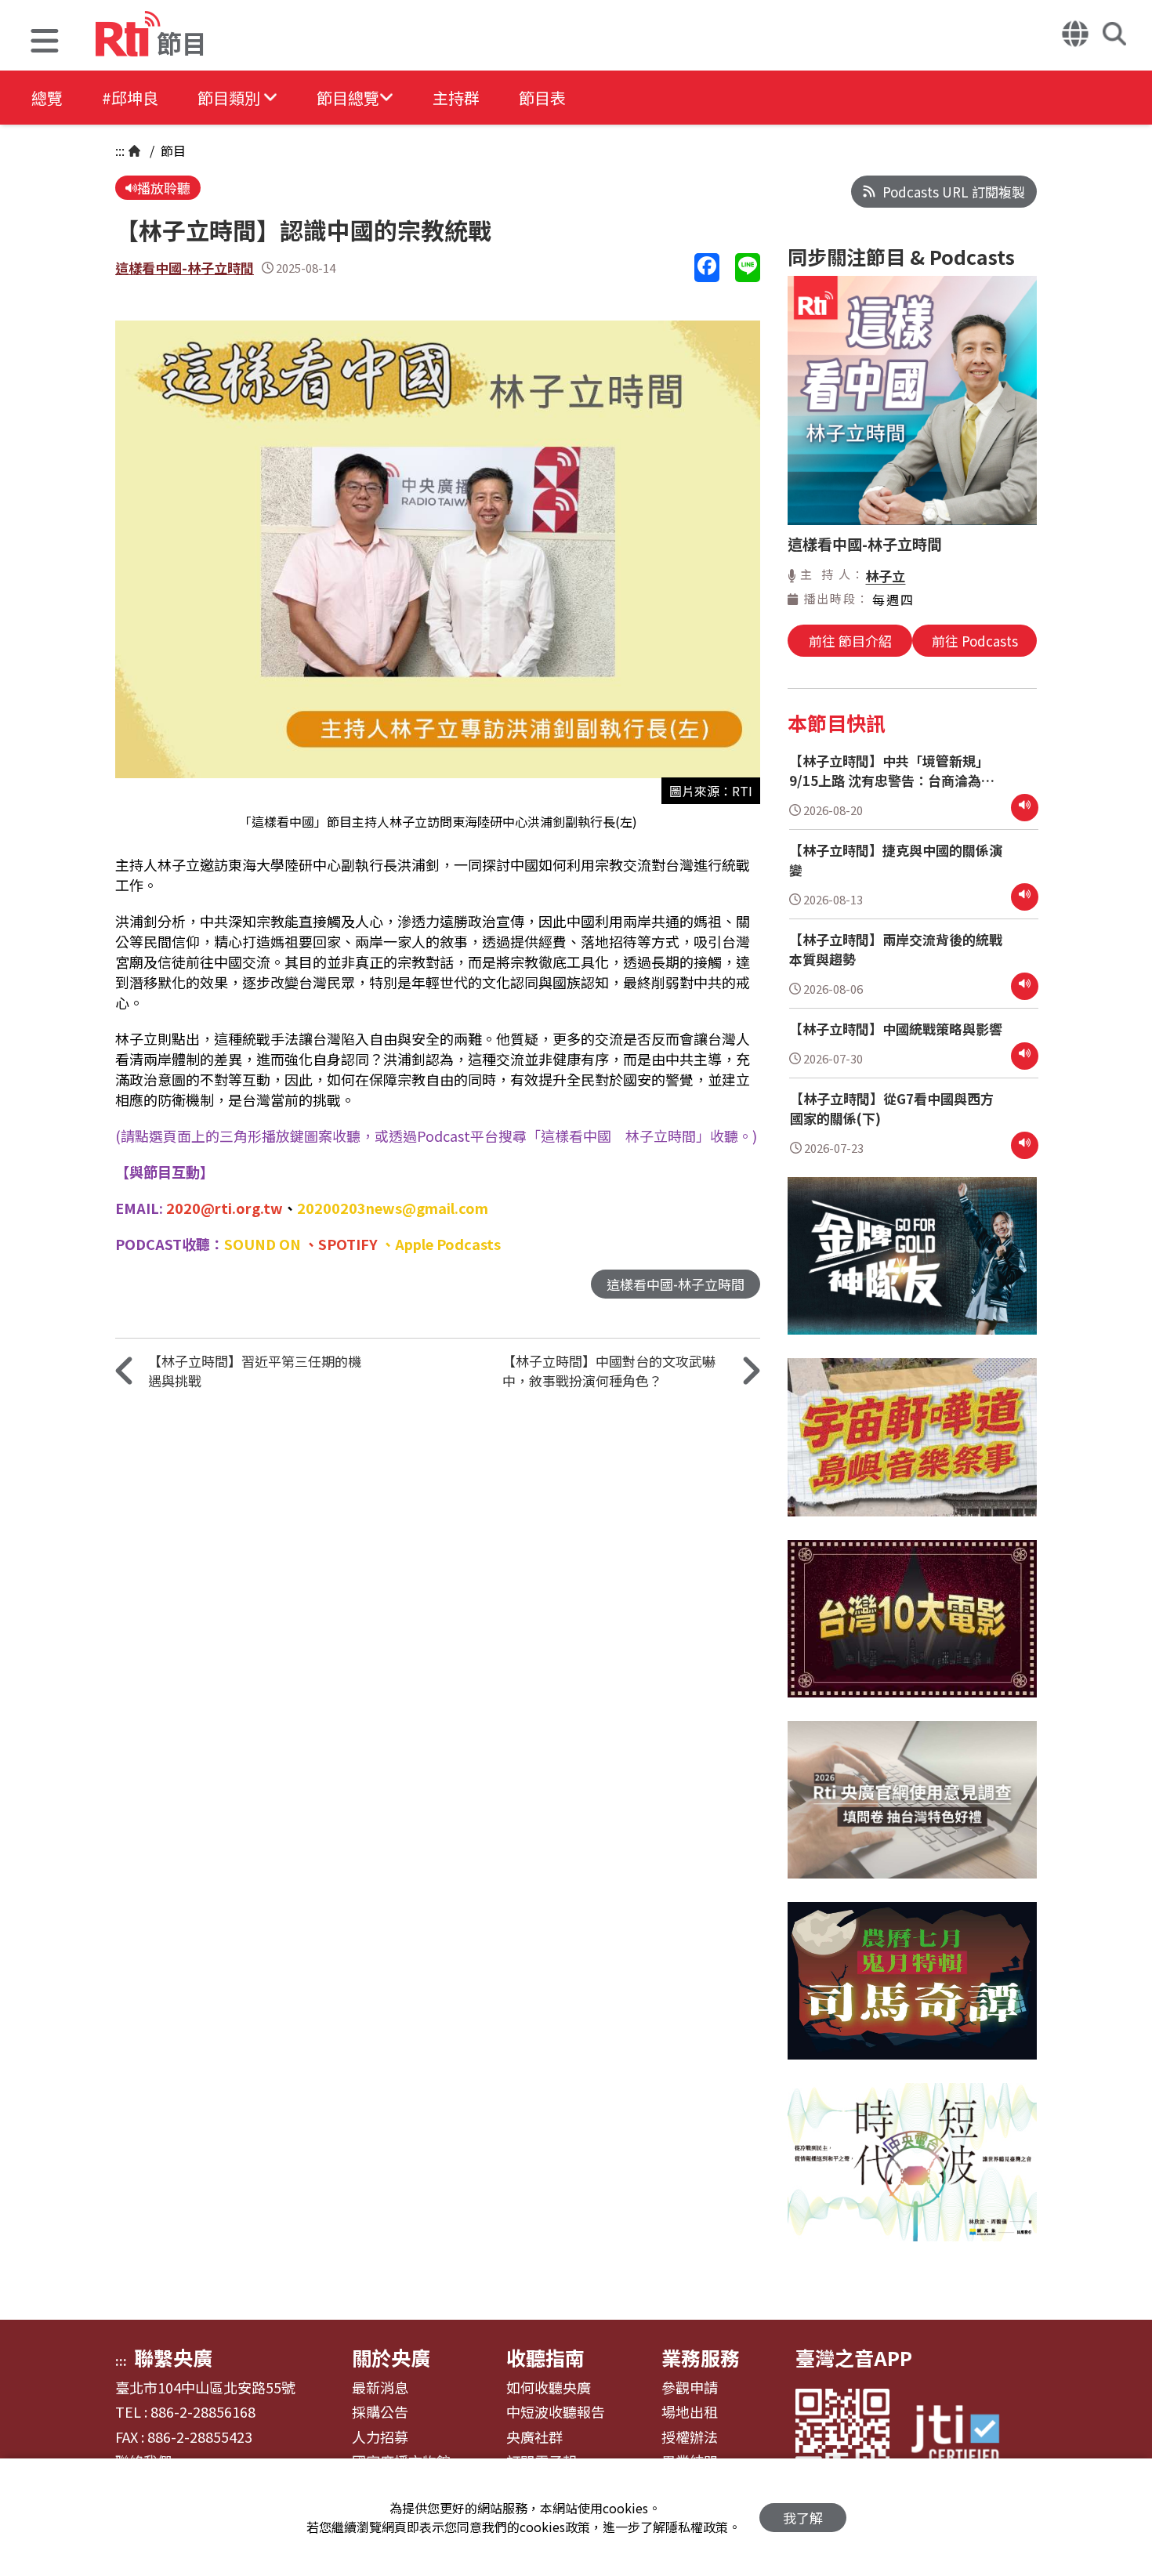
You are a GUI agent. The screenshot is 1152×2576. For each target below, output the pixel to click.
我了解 (803, 2518)
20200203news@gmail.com (393, 1208)
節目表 (542, 98)
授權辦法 (690, 2437)
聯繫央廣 (173, 2357)
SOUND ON (263, 1244)
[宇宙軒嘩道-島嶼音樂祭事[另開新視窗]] (912, 1449)
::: (120, 150)
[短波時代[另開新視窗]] (912, 2174)
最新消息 (380, 2388)
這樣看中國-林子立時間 (185, 268)
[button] (45, 43)
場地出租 (690, 2412)
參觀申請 (690, 2388)
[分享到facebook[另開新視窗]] (707, 268)
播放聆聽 (164, 188)
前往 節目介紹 (850, 641)
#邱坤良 (130, 98)
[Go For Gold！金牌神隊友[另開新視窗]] (912, 1268)
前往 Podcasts (975, 641)
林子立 (885, 576)
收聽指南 (545, 2357)
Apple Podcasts (448, 1244)
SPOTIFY (348, 1244)
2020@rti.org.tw (225, 1208)
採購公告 (380, 2412)
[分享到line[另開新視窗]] (748, 268)
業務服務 (701, 2357)
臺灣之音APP (854, 2357)
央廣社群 (534, 2437)
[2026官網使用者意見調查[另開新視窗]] (912, 1812)
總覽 (47, 98)
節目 (172, 150)
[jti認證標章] (965, 2436)
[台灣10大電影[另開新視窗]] (912, 1630)
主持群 (456, 98)
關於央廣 (391, 2357)
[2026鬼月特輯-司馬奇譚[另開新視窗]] (912, 1993)
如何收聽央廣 (549, 2388)
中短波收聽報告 (556, 2412)
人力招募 (380, 2437)
